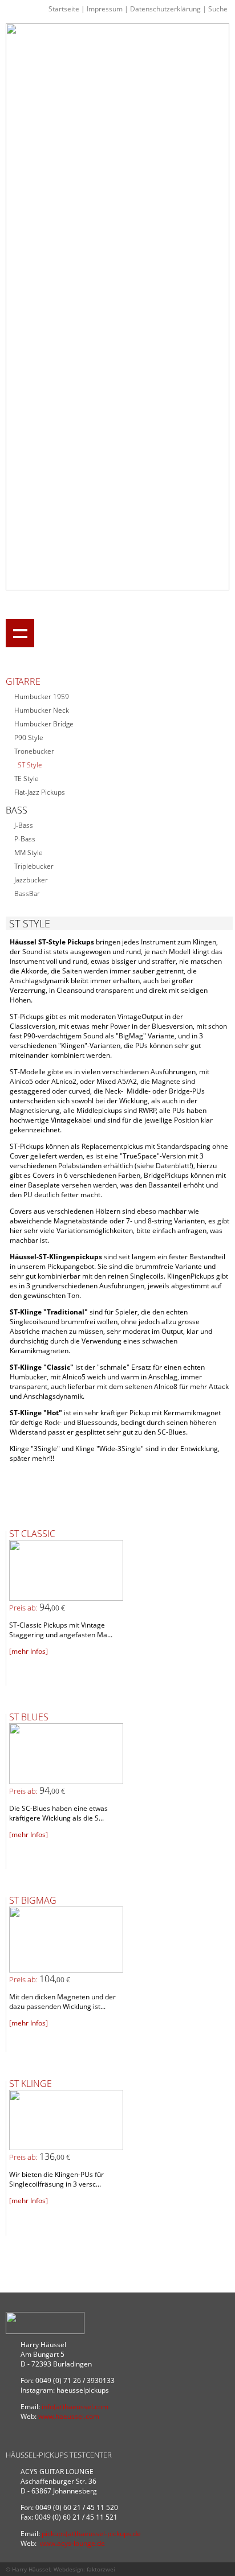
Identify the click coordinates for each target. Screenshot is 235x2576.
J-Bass (24, 825)
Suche (218, 9)
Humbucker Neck (42, 710)
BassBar (27, 893)
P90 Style (29, 738)
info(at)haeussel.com (75, 2407)
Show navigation (20, 633)
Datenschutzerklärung (165, 9)
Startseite (64, 9)
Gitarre (23, 681)
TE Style (27, 778)
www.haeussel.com (69, 2416)
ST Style (30, 765)
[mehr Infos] (29, 1651)
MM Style (29, 852)
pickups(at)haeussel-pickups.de (91, 2534)
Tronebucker (34, 751)
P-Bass (25, 839)
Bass (17, 810)
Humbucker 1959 (42, 697)
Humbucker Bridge (44, 724)
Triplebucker (34, 866)
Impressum (105, 9)
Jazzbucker (31, 880)
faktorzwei (101, 2569)
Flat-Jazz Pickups (40, 792)
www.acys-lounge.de (72, 2543)
